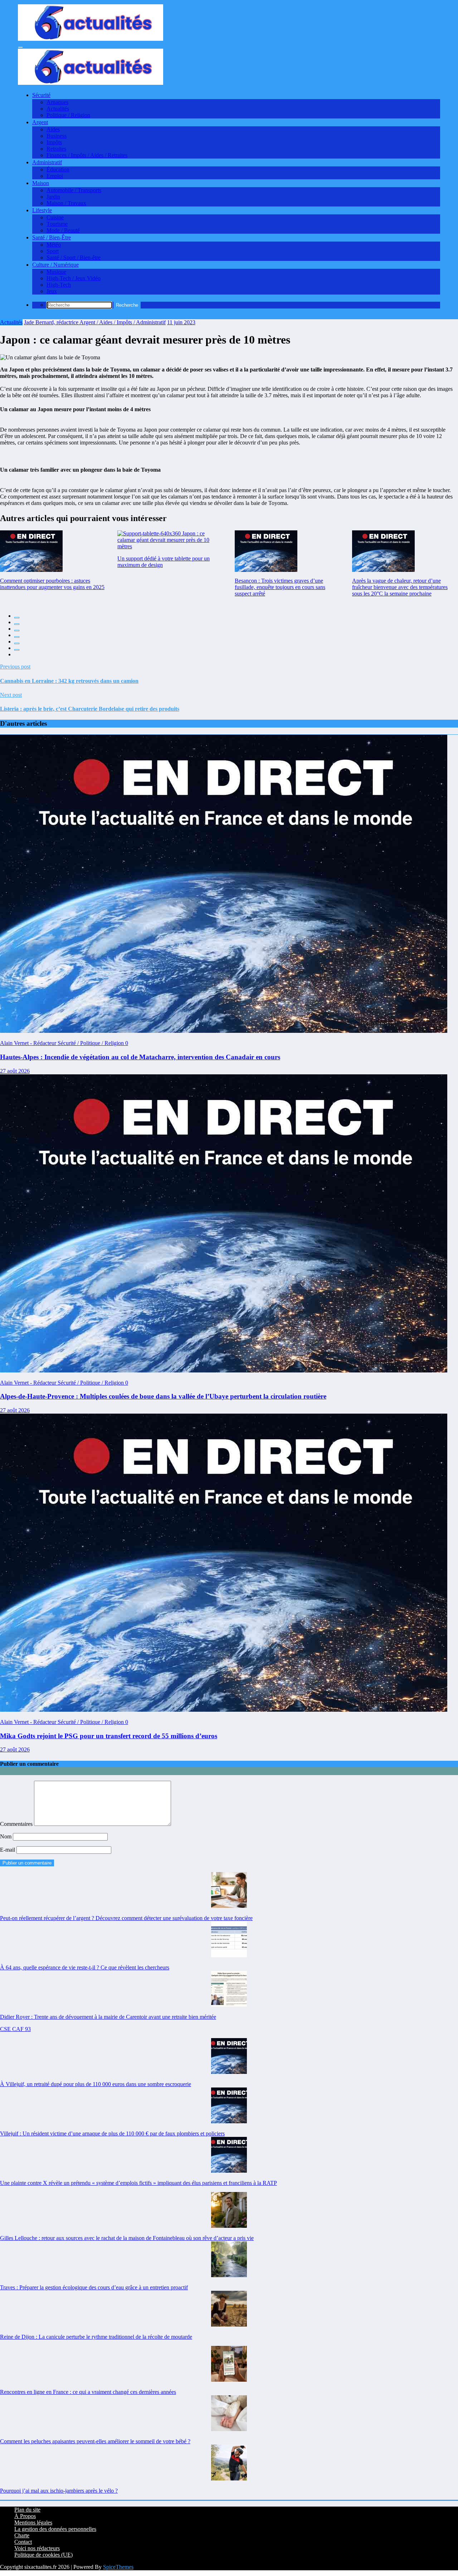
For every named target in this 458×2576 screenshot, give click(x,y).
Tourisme (57, 224)
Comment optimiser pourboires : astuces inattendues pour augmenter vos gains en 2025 (52, 584)
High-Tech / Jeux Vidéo (74, 278)
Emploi (55, 176)
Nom (6, 1836)
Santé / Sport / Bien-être (74, 257)
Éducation (58, 169)
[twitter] (17, 624)
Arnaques (57, 102)
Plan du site (27, 2510)
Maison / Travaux (66, 203)
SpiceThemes (118, 2567)
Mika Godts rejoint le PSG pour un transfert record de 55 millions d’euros (109, 1736)
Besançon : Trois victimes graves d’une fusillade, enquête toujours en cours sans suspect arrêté (280, 587)
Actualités (58, 109)
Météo (54, 245)
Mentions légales (33, 2522)
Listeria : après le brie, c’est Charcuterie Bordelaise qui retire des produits (90, 709)
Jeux (52, 291)
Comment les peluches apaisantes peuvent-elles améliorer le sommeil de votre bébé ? (95, 2441)
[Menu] (20, 47)
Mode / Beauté (63, 230)
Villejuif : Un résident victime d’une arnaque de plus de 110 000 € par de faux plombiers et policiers (112, 2133)
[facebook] (17, 618)
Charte (22, 2535)
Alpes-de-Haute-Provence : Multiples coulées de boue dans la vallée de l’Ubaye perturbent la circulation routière (163, 1396)
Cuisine (55, 217)
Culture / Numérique (55, 265)
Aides (53, 129)
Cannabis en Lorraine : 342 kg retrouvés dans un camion (69, 681)
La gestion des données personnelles (55, 2529)
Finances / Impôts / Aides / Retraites (87, 155)
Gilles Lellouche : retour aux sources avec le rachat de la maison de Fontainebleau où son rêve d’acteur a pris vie (127, 2238)
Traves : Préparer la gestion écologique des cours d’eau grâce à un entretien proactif (94, 2287)
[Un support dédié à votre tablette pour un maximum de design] (170, 540)
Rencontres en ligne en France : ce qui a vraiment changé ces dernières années (88, 2392)
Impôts (54, 142)
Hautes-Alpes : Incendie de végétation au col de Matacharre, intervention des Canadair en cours (140, 1057)
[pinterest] (17, 643)
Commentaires (17, 1824)
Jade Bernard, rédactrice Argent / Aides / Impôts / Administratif (95, 322)
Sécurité (41, 95)
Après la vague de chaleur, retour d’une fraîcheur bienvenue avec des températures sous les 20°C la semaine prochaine (400, 587)
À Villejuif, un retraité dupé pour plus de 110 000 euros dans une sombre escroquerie (96, 2084)
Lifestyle (42, 210)
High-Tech (59, 285)
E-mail (8, 1850)
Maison (41, 183)
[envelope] (17, 637)
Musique (56, 272)
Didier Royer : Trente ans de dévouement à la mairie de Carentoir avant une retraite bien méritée (108, 2017)
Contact (23, 2542)
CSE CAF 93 (15, 2029)
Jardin (53, 197)
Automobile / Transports (74, 190)
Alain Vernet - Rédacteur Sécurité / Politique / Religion (63, 1043)
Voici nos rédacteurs (37, 2548)
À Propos (25, 2516)
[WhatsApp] (17, 650)
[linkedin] (17, 631)
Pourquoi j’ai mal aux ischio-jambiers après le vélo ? (59, 2491)
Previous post (15, 667)
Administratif (47, 162)
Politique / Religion (68, 115)
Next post (11, 695)
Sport (53, 251)
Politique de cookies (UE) (43, 2555)
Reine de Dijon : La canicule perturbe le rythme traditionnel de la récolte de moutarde (96, 2337)
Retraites (56, 149)
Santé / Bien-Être (52, 237)
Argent (40, 122)
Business (57, 136)
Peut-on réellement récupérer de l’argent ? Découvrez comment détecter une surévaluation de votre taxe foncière (126, 1918)
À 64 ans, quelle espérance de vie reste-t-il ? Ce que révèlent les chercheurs (85, 1967)
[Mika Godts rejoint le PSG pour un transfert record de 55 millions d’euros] (224, 1710)
